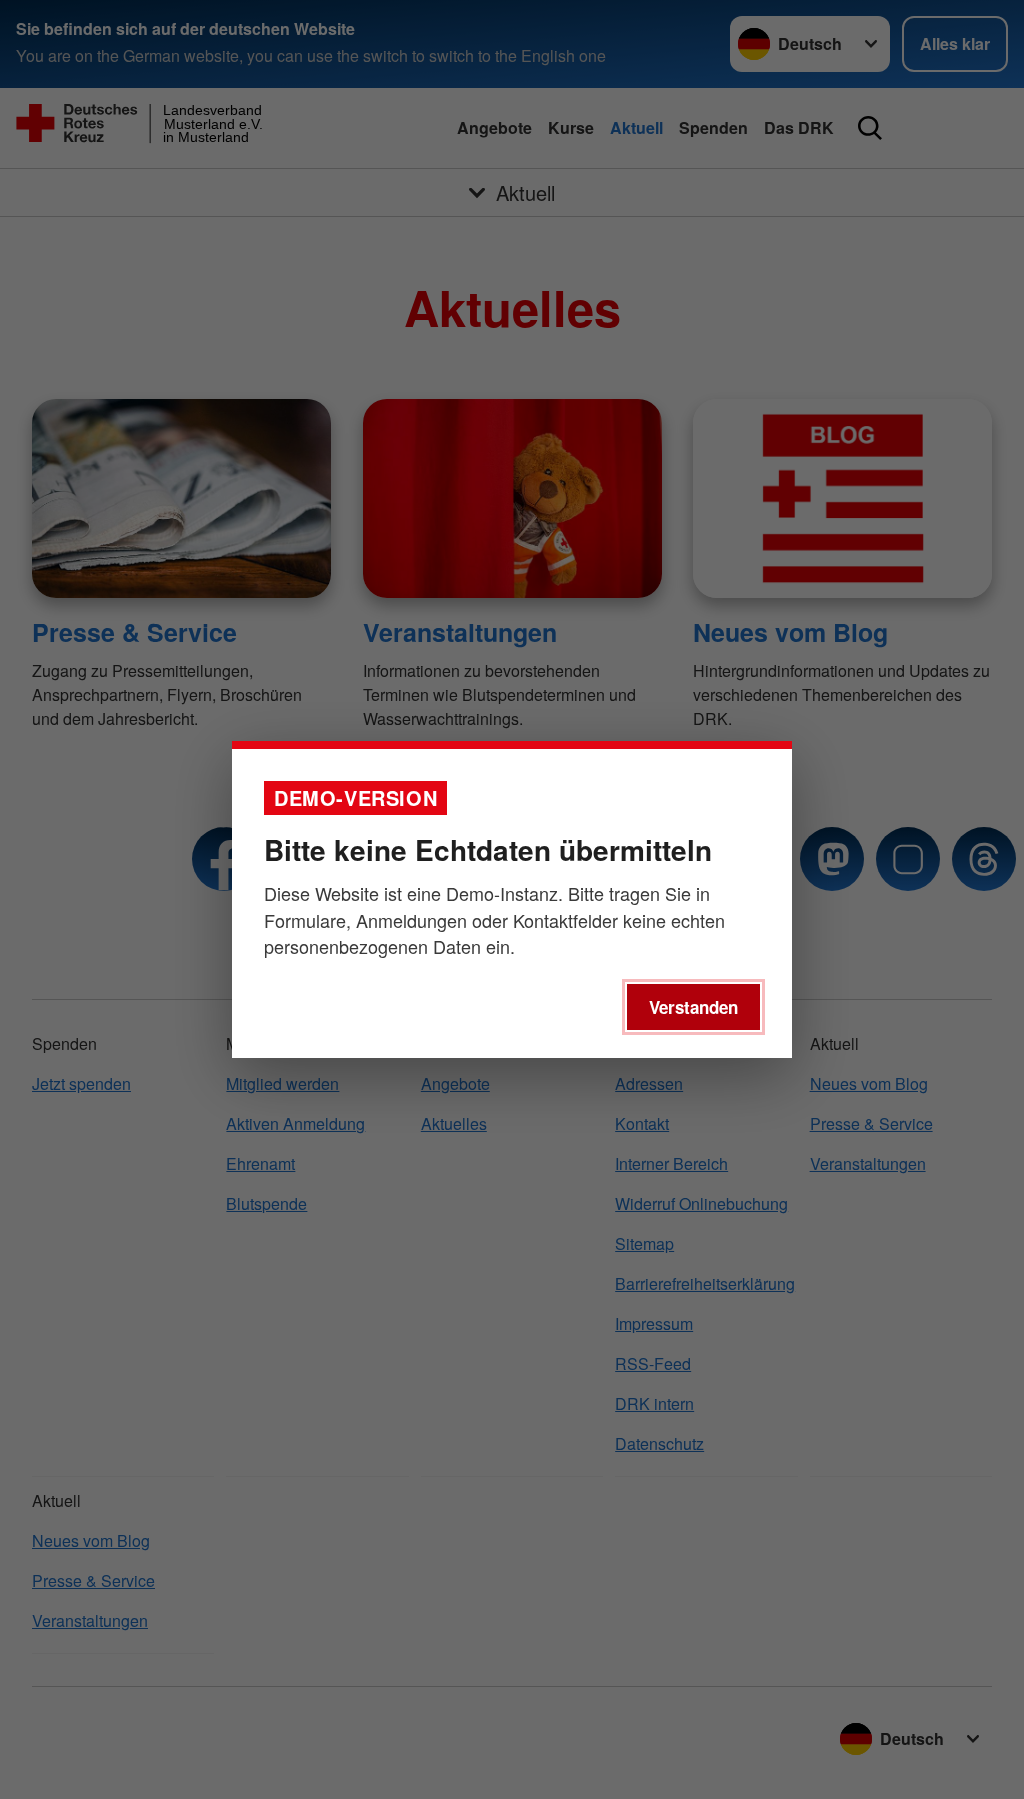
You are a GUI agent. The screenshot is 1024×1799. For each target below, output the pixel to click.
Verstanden (693, 1007)
